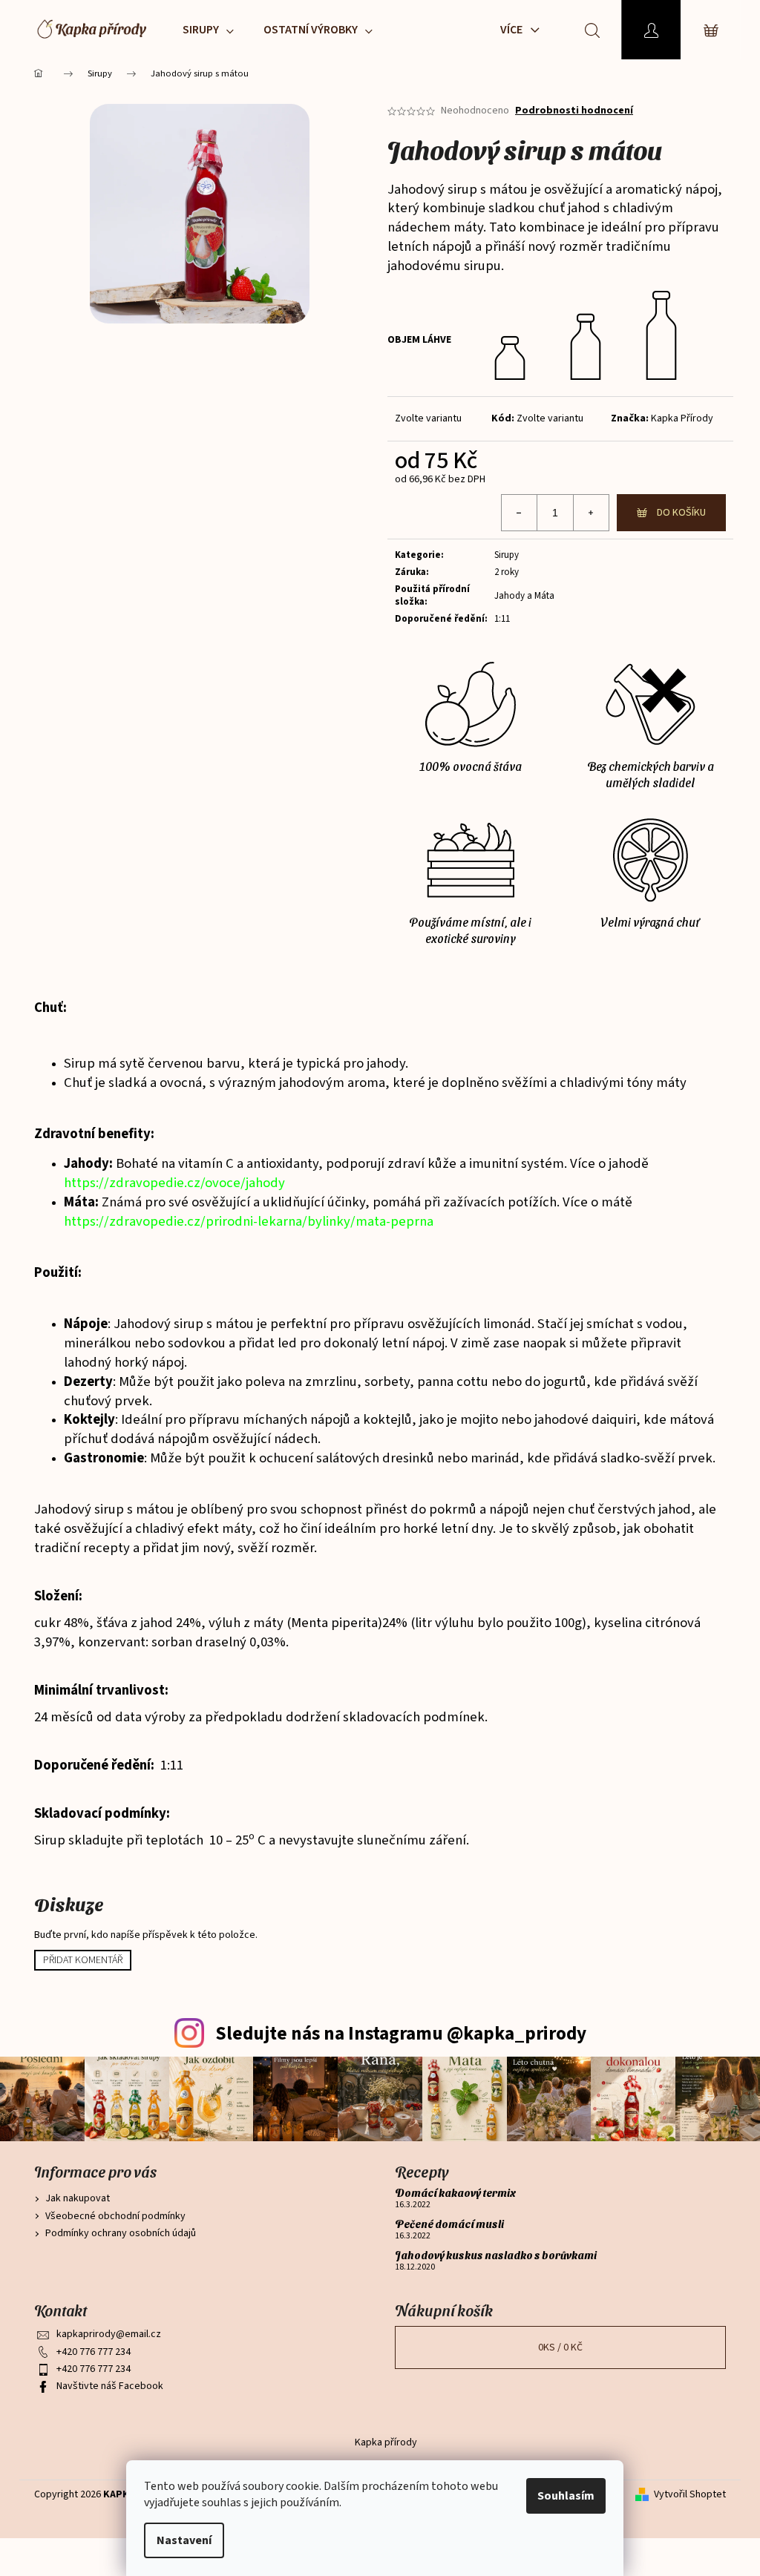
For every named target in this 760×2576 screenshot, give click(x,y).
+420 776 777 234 (94, 2352)
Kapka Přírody (682, 418)
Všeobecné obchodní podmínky (115, 2216)
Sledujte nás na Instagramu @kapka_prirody (401, 2034)
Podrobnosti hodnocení (574, 111)
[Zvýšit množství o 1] (591, 513)
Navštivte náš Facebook (110, 2386)
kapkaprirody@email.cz (109, 2334)
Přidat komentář (83, 1960)
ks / (560, 2347)
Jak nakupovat (78, 2198)
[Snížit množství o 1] (520, 513)
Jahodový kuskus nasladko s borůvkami (496, 2255)
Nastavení (184, 2540)
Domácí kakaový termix (455, 2193)
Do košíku (681, 513)
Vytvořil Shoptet (690, 2495)
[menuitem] (208, 30)
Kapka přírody (386, 2442)
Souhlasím (566, 2496)
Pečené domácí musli (449, 2224)
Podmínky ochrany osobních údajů (121, 2233)
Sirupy (507, 555)
